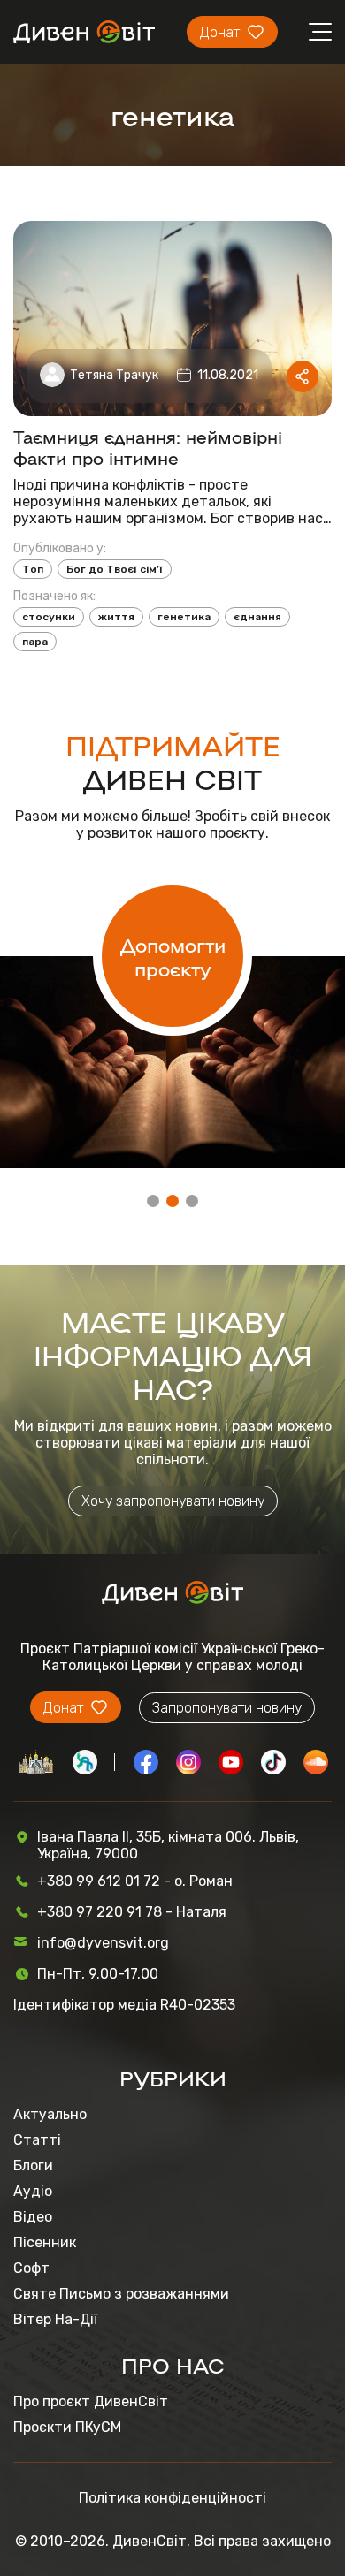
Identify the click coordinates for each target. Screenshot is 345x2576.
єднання (257, 617)
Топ (33, 569)
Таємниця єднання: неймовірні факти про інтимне (148, 446)
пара (35, 642)
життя (116, 617)
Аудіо (33, 2191)
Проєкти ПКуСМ (67, 2427)
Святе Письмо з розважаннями (121, 2294)
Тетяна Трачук (114, 375)
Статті (37, 2140)
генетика (184, 617)
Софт (31, 2268)
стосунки (49, 617)
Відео (33, 2217)
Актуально (50, 2114)
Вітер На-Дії (55, 2319)
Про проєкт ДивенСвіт (91, 2401)
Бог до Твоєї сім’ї (115, 569)
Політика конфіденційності (172, 2498)
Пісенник (45, 2242)
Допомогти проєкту (173, 956)
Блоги (33, 2166)
